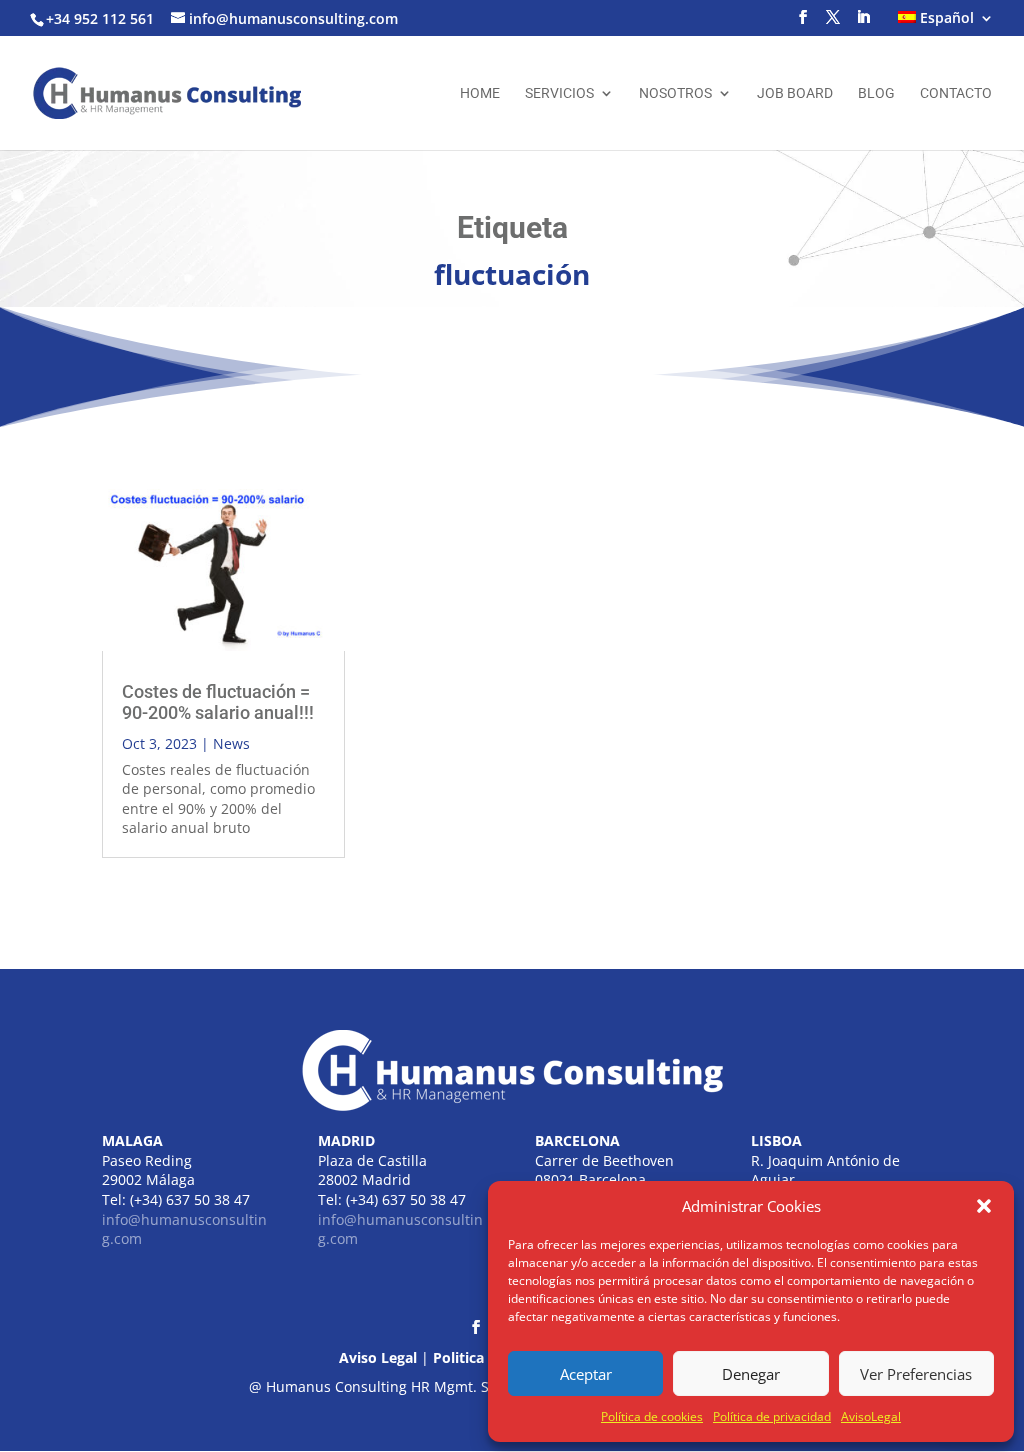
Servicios (559, 93)
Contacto (956, 93)
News (231, 743)
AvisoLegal (871, 1416)
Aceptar (586, 1374)
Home (480, 93)
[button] (984, 1206)
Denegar (751, 1374)
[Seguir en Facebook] (476, 1327)
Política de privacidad (772, 1416)
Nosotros (675, 93)
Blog (876, 93)
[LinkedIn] (863, 23)
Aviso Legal (378, 1357)
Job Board (795, 93)
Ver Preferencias (916, 1374)
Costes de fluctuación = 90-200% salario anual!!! (218, 702)
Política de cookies (652, 1416)
